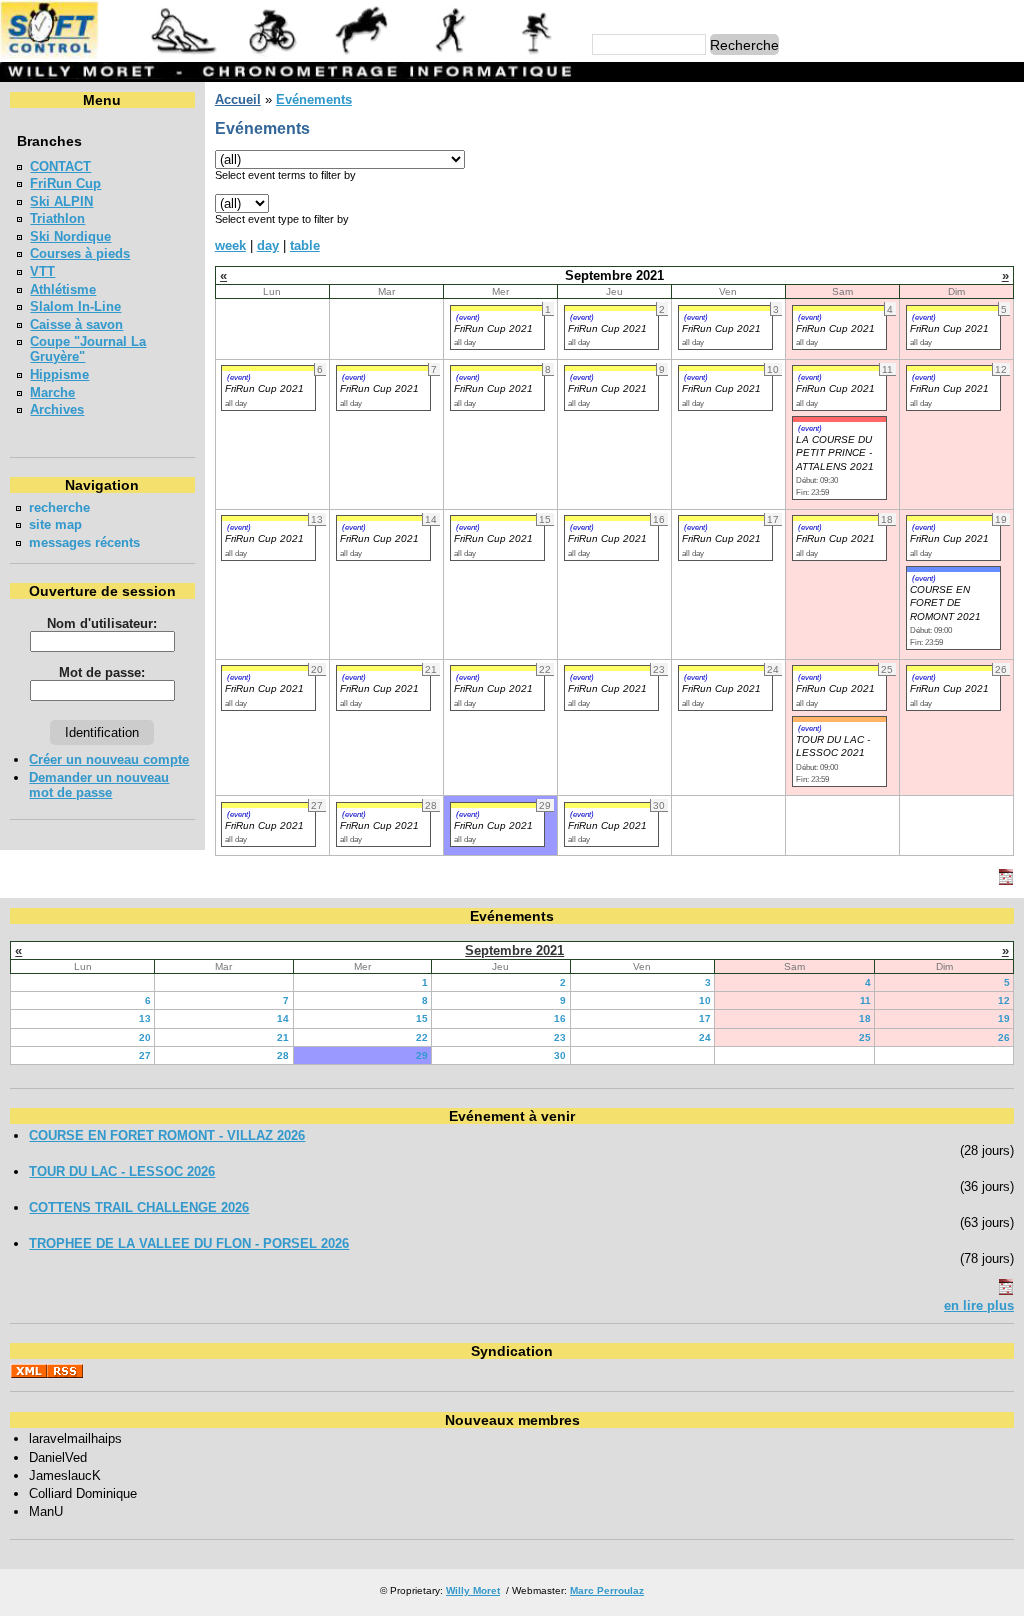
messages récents (84, 542)
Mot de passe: (102, 672)
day (268, 245)
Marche (52, 392)
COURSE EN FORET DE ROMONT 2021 (945, 603)
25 (865, 1037)
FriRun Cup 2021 (493, 328)
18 (865, 1018)
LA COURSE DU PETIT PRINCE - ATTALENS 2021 (835, 453)
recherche (59, 507)
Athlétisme (63, 289)
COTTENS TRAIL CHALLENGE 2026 (139, 1207)
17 (705, 1018)
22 (422, 1037)
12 (1004, 1000)
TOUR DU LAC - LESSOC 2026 (122, 1171)
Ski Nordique (70, 236)
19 (1004, 1018)
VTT (42, 271)
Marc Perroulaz (607, 1590)
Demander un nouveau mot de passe (99, 785)
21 (283, 1037)
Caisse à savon (76, 324)
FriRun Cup (65, 183)
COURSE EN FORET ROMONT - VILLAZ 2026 (167, 1135)
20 (145, 1037)
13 (145, 1018)
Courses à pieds (80, 253)
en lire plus (979, 1305)
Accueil (238, 99)
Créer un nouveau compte (109, 759)
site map (55, 524)
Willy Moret (473, 1590)
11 (865, 1000)
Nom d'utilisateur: (102, 623)
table (305, 245)
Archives (57, 409)
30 (560, 1055)
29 (422, 1055)
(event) (468, 317)
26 (1004, 1037)
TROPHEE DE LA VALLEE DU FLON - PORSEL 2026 (189, 1243)
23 (560, 1037)
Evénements (314, 99)
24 (705, 1037)
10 (705, 1000)
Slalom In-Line (75, 306)
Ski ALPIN (61, 201)
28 (283, 1055)
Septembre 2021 (514, 950)
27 (145, 1055)
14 (283, 1018)
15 (422, 1018)
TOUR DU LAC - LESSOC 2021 (833, 746)
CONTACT (60, 166)
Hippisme (59, 374)
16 (560, 1018)
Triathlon (57, 218)
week (230, 245)
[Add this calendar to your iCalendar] (1006, 880)
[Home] (289, 54)
